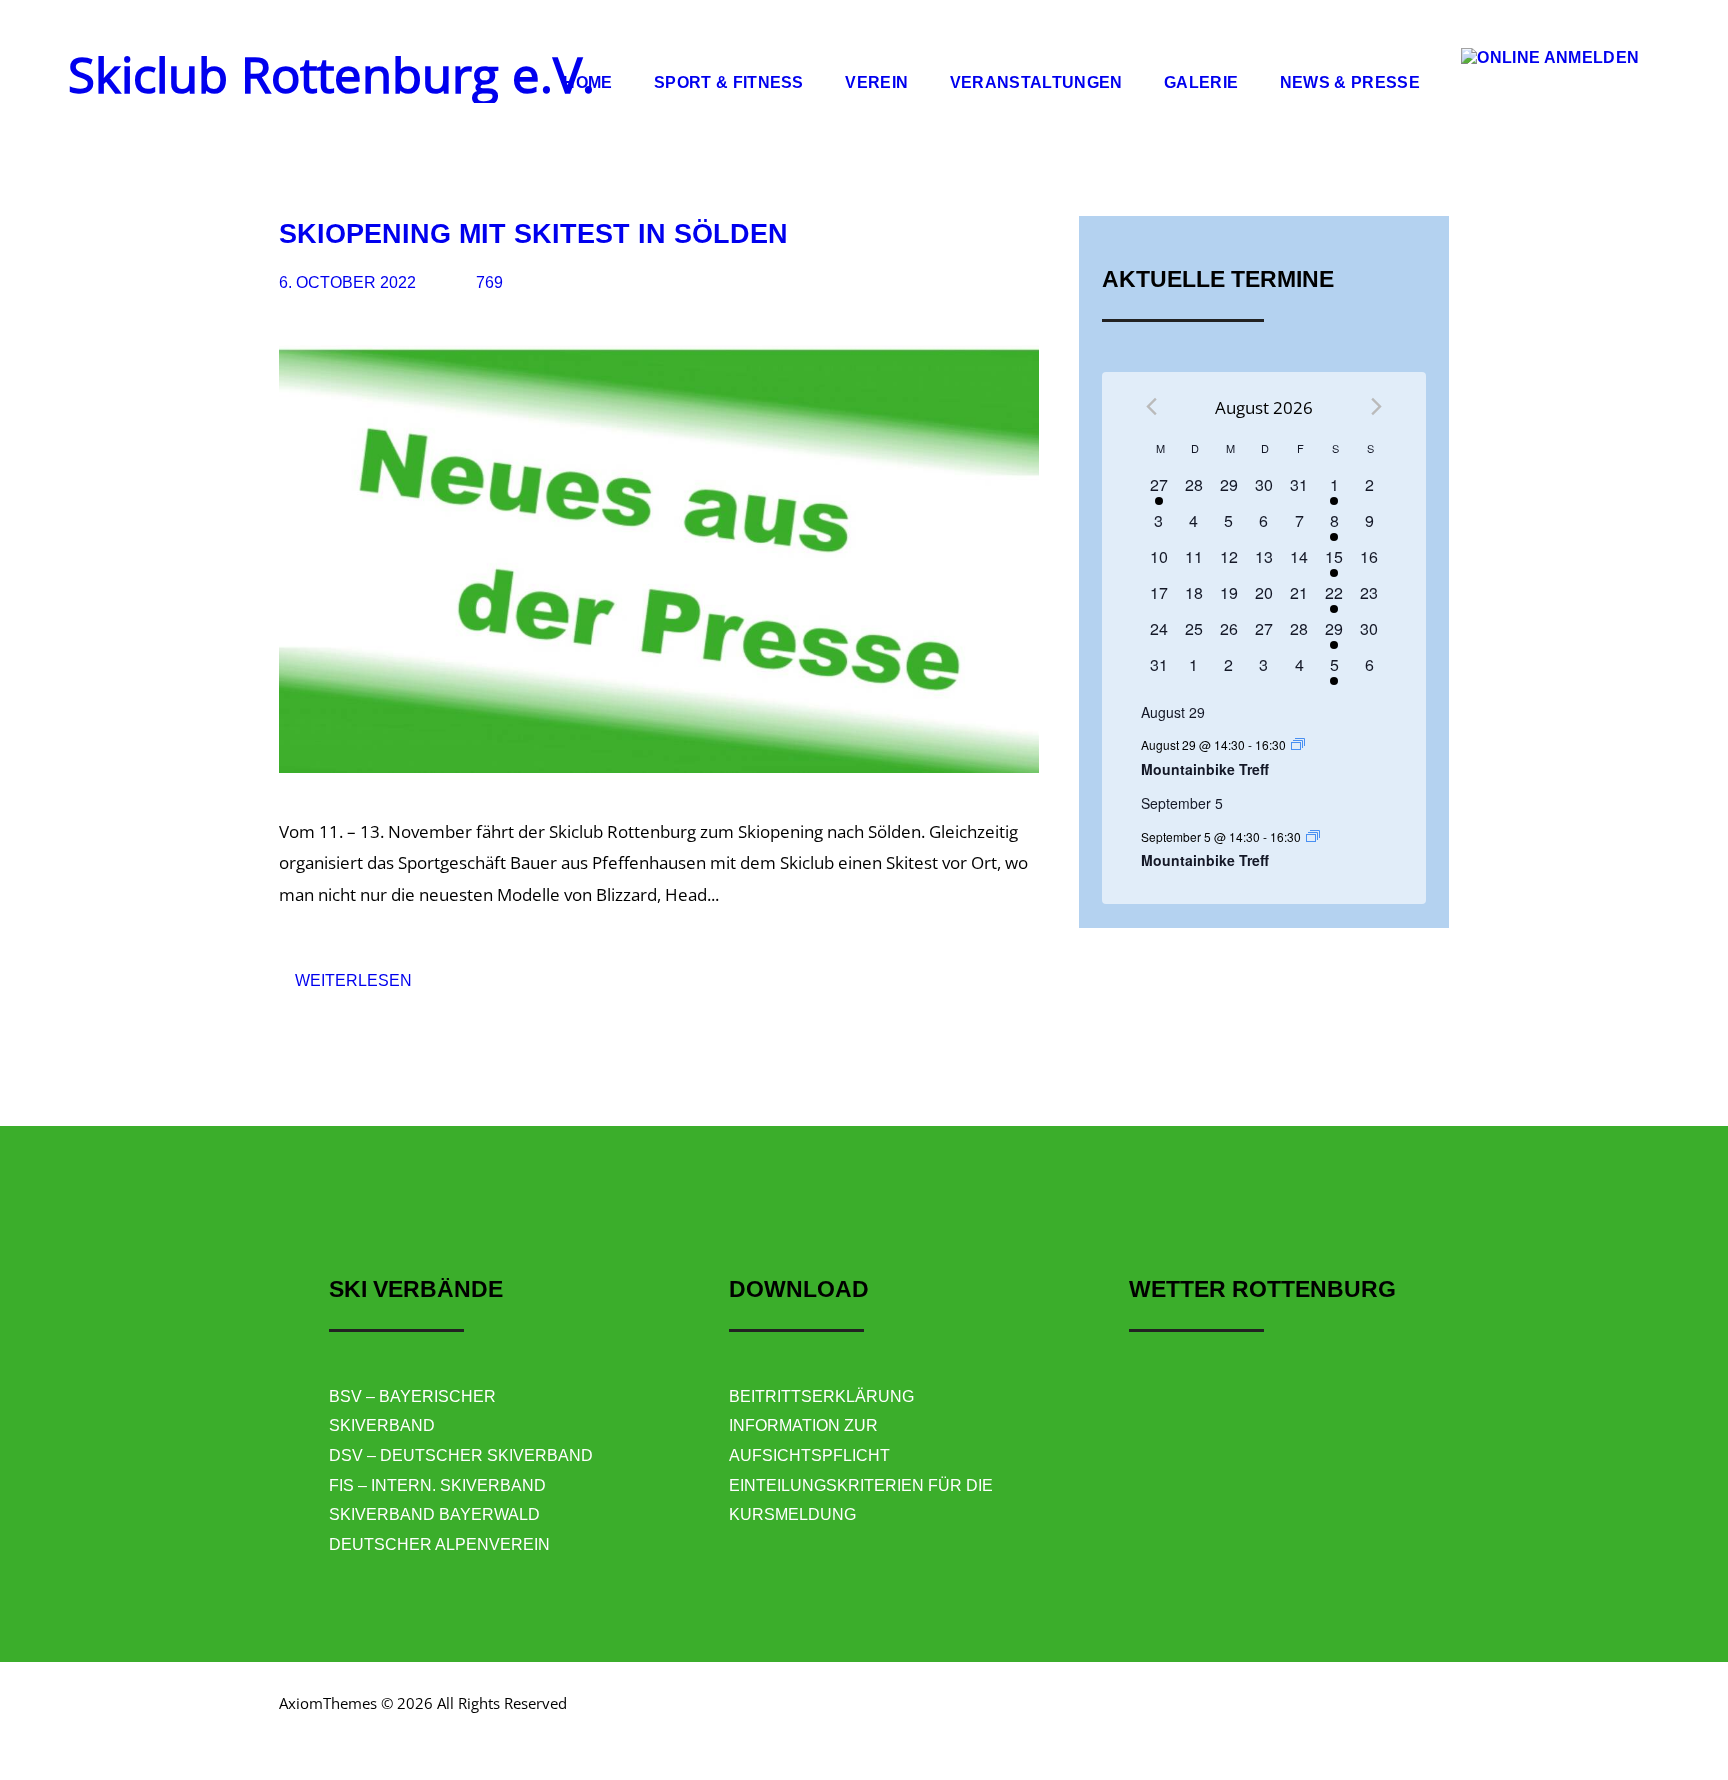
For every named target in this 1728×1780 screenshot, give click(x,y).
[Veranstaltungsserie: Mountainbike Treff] (1298, 744)
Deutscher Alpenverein (439, 1544)
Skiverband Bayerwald (434, 1514)
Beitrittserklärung (821, 1396)
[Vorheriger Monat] (1151, 406)
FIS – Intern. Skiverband (437, 1485)
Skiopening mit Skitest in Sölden (533, 233)
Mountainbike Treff (1205, 769)
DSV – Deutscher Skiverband (461, 1455)
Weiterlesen (353, 980)
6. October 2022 (347, 282)
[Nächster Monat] (1376, 406)
